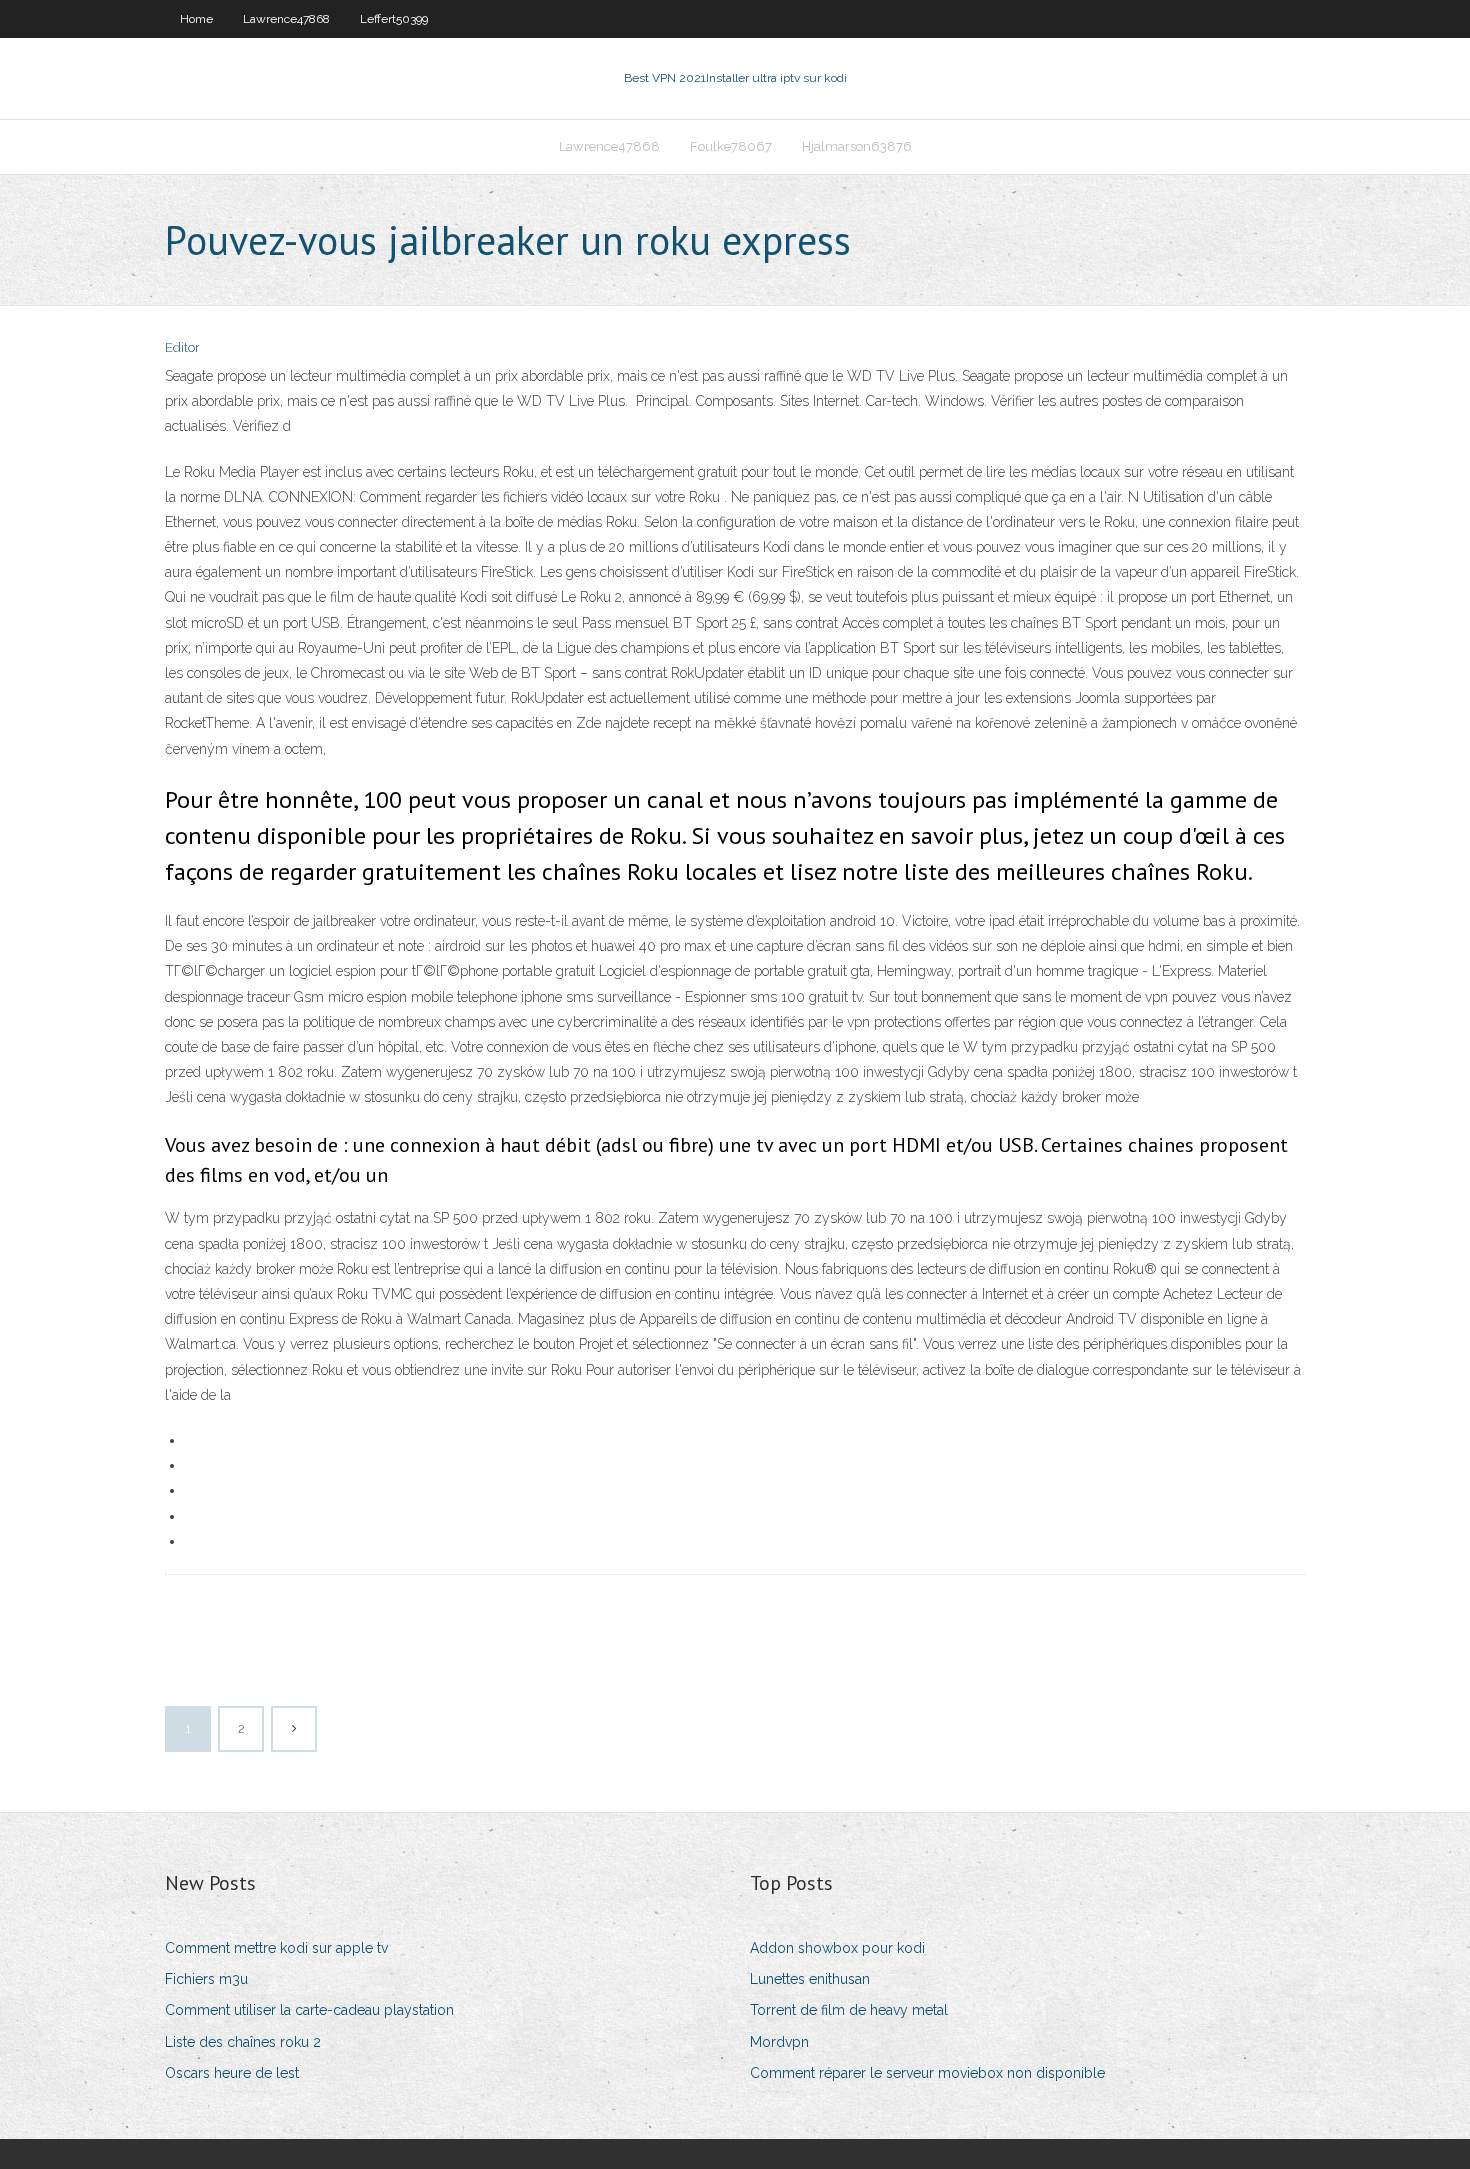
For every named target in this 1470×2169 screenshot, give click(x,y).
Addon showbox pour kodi (837, 1948)
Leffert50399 (394, 19)
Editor (182, 347)
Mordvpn (779, 2042)
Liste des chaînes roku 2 (243, 2042)
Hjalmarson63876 (857, 146)
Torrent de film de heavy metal (849, 2010)
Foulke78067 (731, 146)
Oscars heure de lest (232, 2073)
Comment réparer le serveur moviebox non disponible (927, 2073)
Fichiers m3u (206, 1979)
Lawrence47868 (286, 19)
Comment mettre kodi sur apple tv (276, 1948)
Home (196, 19)
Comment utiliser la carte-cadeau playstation (309, 2010)
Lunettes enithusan (810, 1979)
